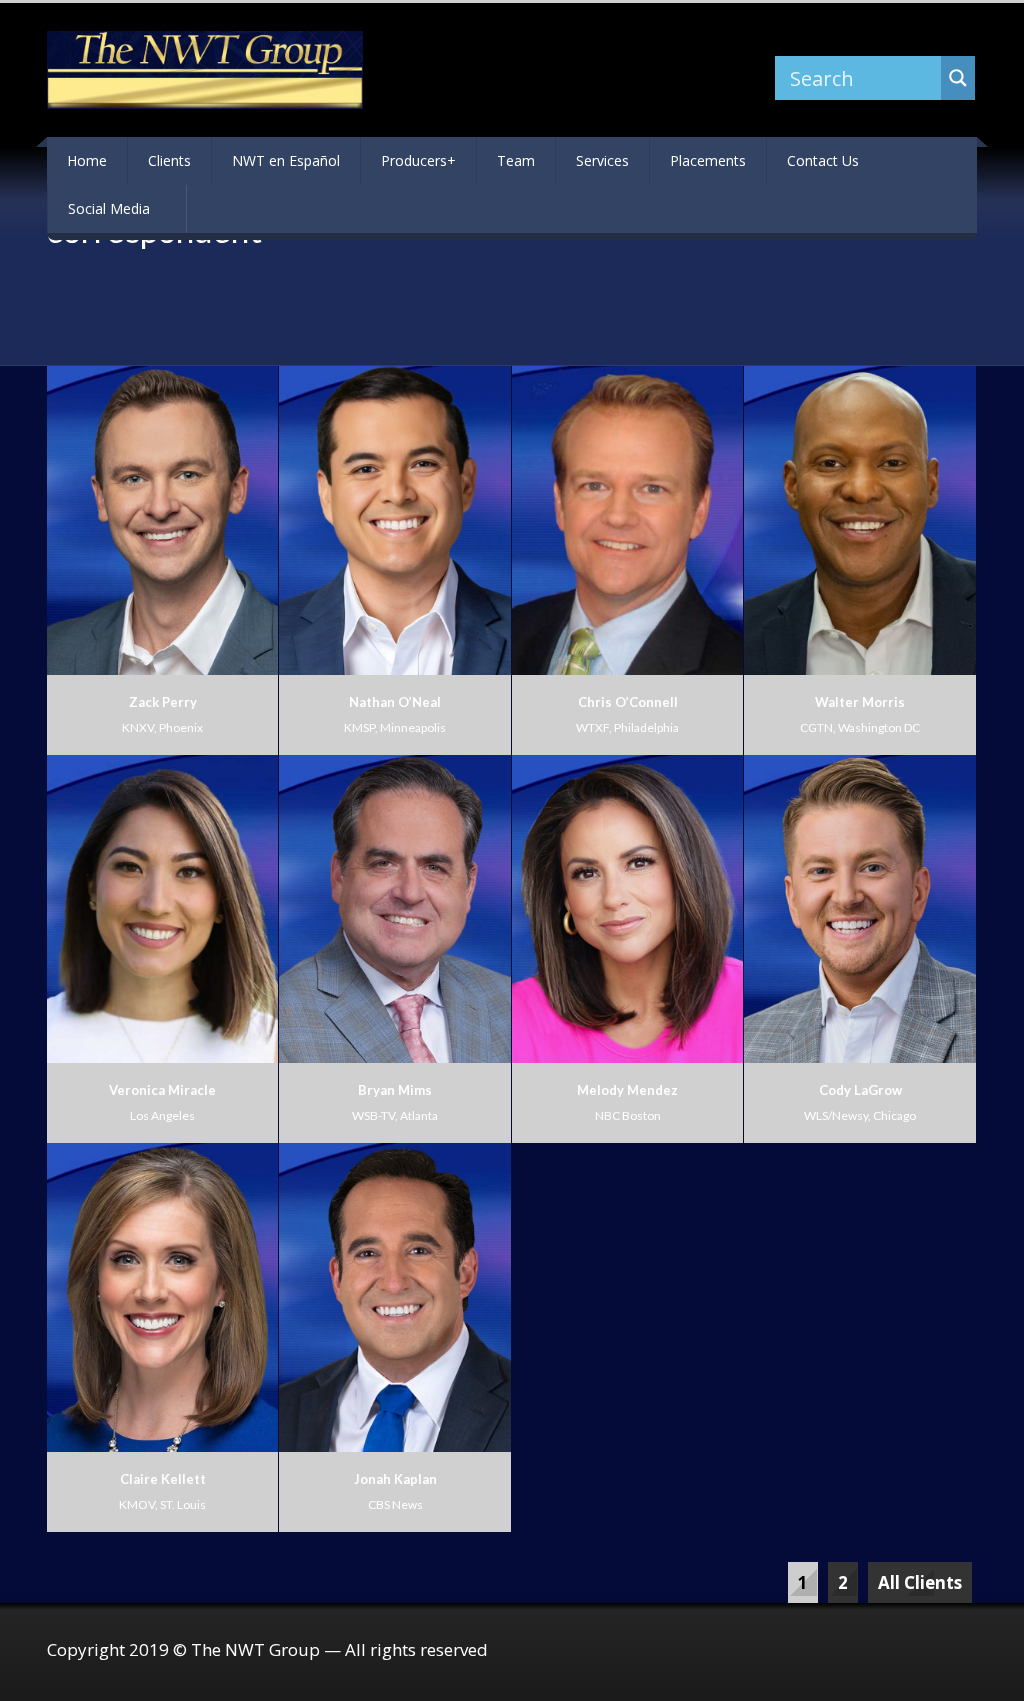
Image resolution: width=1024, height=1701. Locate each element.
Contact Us (823, 160)
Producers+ (418, 160)
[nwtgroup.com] (205, 70)
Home (87, 160)
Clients (169, 160)
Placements (708, 160)
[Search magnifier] (958, 78)
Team (516, 160)
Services (602, 160)
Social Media (109, 208)
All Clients (920, 1582)
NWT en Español (286, 160)
